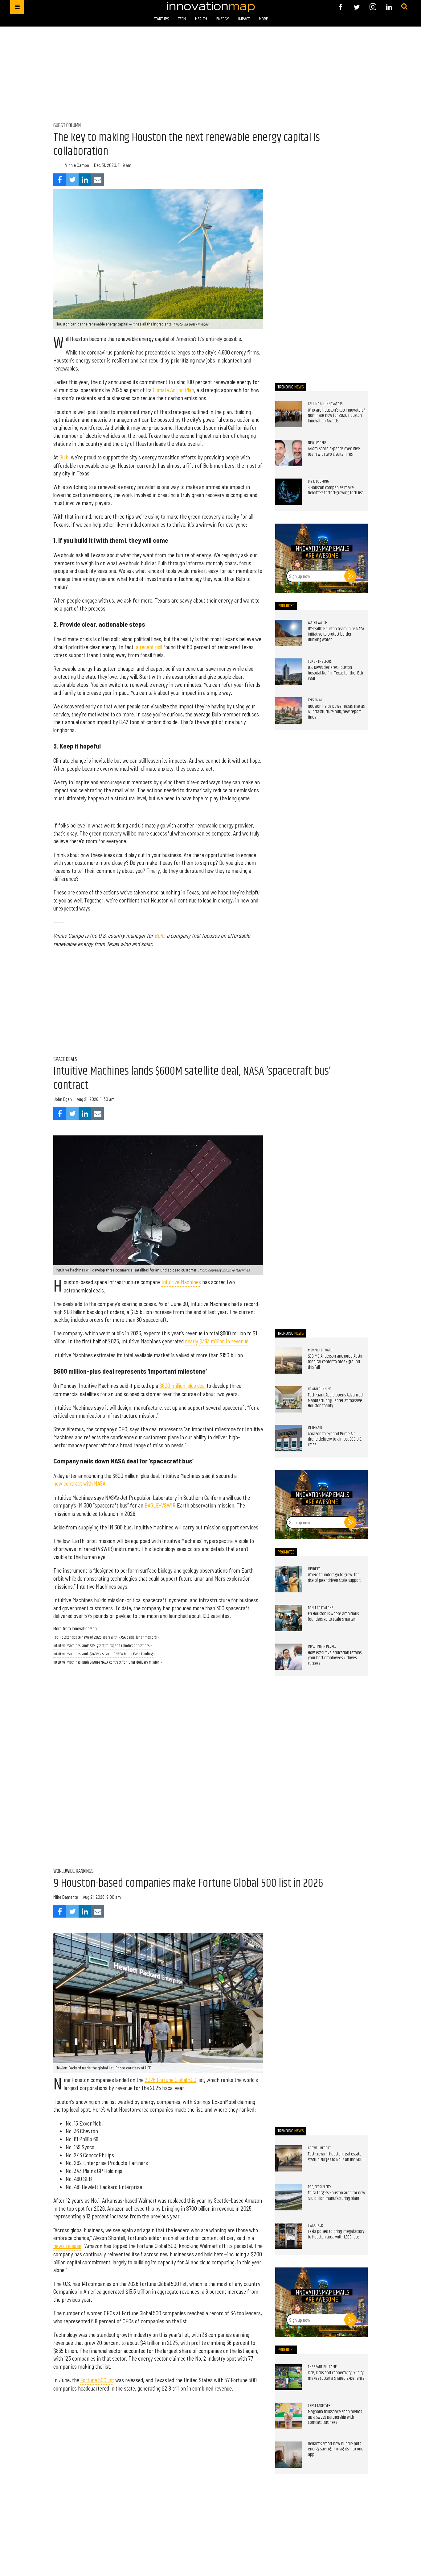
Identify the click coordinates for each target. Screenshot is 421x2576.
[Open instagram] (373, 7)
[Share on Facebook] (60, 180)
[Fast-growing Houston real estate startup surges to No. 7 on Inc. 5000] (288, 2159)
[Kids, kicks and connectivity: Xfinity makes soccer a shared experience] (288, 2377)
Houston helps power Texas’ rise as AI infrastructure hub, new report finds (336, 712)
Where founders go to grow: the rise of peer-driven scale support (334, 1578)
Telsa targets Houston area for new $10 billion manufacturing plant (337, 2196)
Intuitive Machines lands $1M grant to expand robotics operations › (103, 1646)
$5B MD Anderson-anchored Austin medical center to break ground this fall (336, 1362)
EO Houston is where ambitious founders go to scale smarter (333, 1617)
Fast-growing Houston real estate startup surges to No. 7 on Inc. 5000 (336, 2157)
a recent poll (149, 647)
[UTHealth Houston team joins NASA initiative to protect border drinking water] (288, 633)
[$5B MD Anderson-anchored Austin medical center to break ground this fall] (288, 1361)
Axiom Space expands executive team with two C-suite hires (334, 452)
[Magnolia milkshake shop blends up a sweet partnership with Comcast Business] (288, 2416)
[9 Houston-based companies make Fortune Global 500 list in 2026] (158, 2003)
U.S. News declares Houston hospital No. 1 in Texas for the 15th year (335, 673)
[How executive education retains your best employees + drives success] (288, 1657)
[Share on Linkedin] (85, 180)
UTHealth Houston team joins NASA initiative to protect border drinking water (336, 635)
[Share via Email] (98, 180)
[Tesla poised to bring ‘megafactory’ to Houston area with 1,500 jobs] (288, 2236)
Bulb (64, 457)
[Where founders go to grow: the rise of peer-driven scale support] (288, 1579)
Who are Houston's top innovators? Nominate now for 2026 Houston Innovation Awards (337, 416)
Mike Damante (66, 1897)
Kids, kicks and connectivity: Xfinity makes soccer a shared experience (336, 2376)
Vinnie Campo (77, 165)
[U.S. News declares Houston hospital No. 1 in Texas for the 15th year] (288, 672)
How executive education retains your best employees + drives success (335, 1658)
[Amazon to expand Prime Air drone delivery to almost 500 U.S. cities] (288, 1438)
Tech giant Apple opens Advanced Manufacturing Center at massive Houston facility (335, 1401)
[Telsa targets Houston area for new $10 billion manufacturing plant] (288, 2197)
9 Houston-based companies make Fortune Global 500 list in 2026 (188, 1883)
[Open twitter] (357, 7)
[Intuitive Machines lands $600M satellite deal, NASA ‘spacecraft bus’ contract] (158, 1205)
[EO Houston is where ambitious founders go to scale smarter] (288, 1618)
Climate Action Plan (174, 390)
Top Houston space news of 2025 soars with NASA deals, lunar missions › (106, 1638)
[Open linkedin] (389, 7)
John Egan (63, 1099)
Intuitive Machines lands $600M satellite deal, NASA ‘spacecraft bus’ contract (192, 1078)
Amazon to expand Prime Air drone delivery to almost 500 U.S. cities (335, 1439)
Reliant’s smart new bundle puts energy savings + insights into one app (336, 2449)
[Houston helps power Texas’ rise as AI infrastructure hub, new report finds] (288, 711)
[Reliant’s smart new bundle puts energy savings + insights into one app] (288, 2455)
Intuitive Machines (181, 1282)
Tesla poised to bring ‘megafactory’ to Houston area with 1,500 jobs (336, 2234)
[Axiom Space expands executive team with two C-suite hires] (288, 453)
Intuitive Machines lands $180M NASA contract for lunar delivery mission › (108, 1663)
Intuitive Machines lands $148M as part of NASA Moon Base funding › (104, 1654)
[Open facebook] (340, 7)
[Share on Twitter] (72, 180)
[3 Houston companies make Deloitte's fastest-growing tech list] (288, 492)
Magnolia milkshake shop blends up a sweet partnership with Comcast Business (335, 2417)
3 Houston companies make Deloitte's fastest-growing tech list (335, 491)
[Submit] (404, 7)
